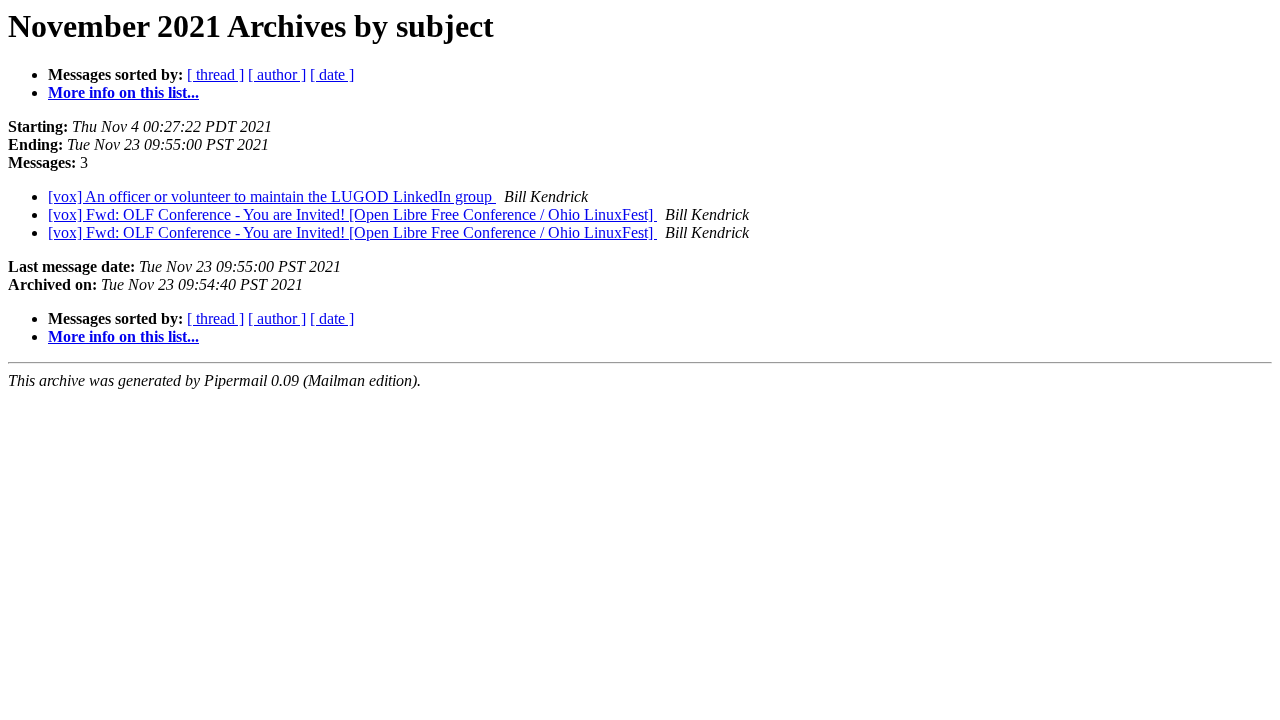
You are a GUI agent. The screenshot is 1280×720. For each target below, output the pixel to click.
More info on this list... (123, 92)
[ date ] (332, 74)
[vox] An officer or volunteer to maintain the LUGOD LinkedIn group (272, 196)
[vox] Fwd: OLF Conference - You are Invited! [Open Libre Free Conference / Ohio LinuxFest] (352, 214)
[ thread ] (215, 74)
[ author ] (277, 74)
